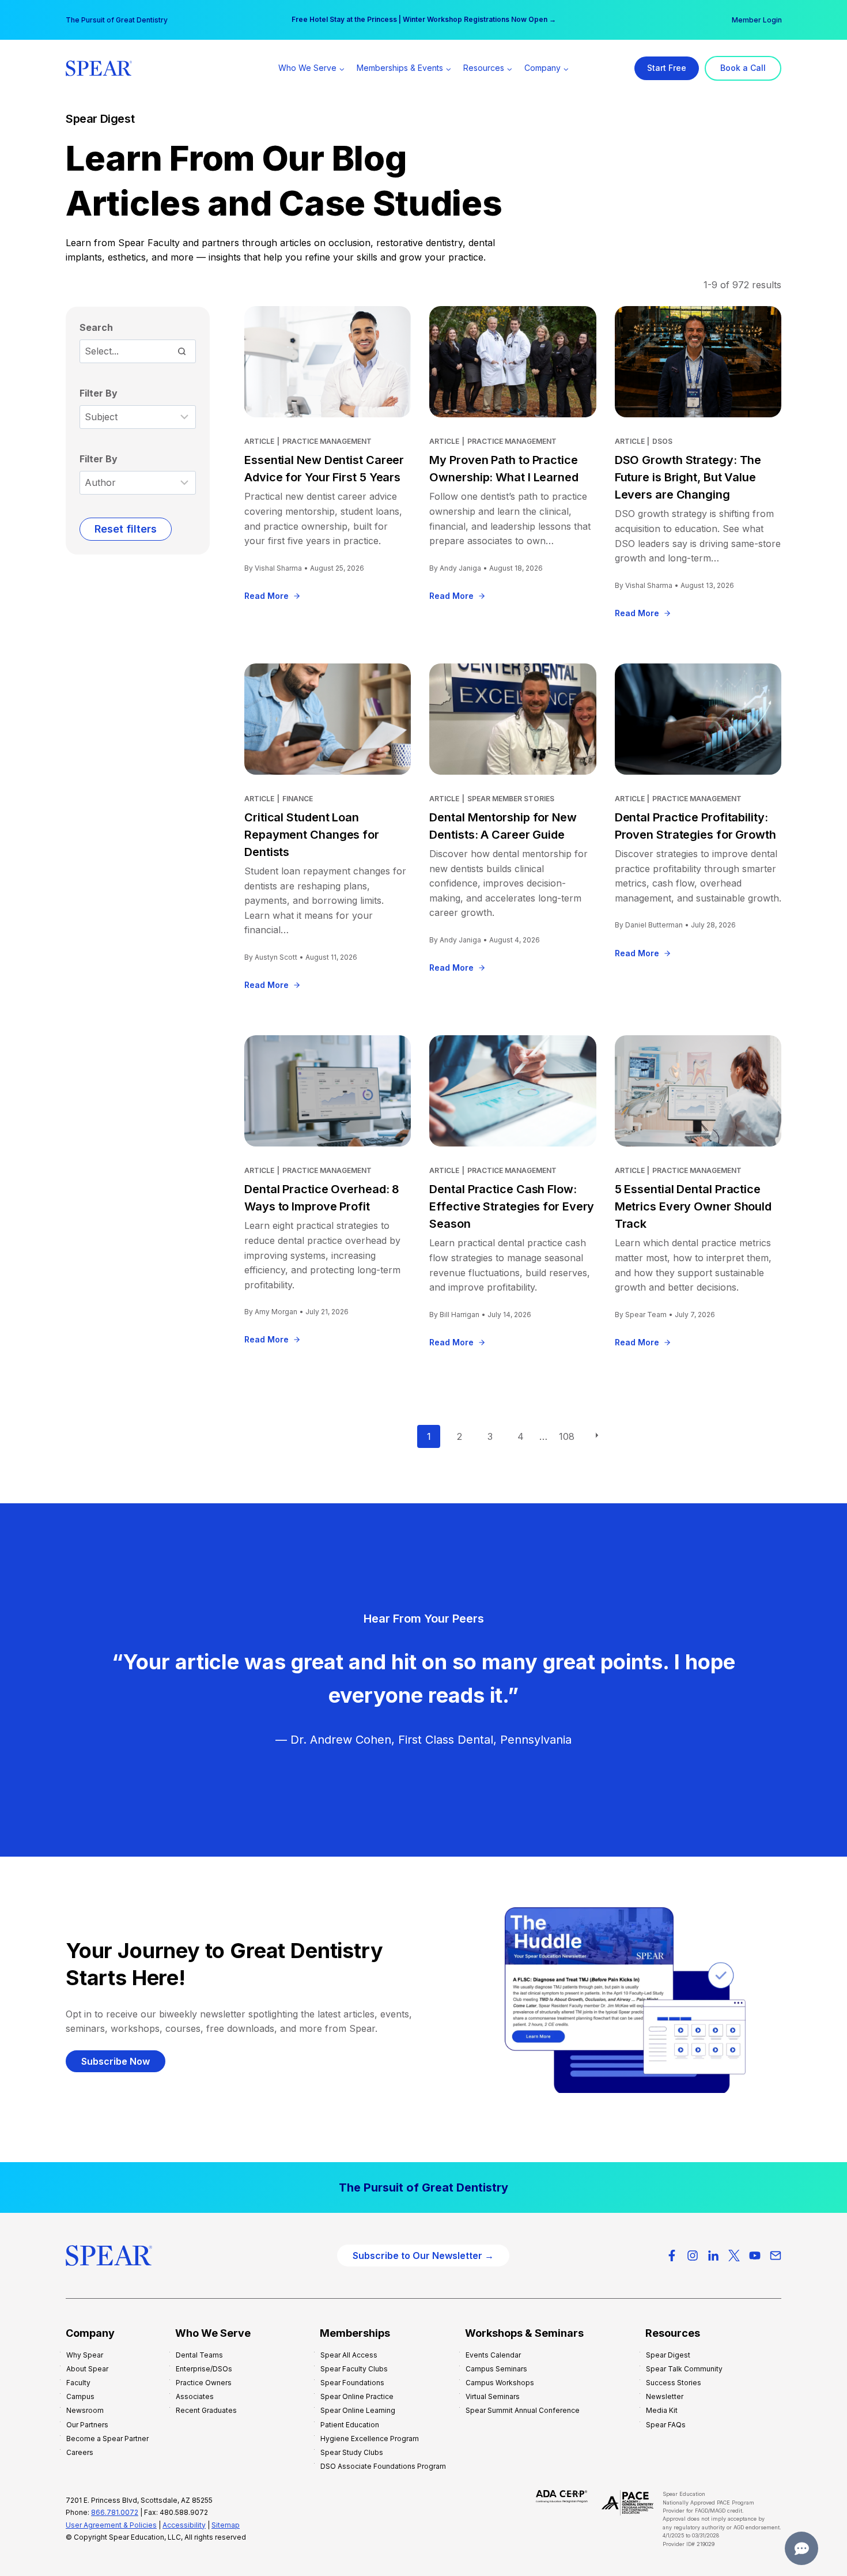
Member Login (757, 20)
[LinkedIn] (713, 2256)
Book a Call (743, 68)
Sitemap (226, 2525)
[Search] (181, 351)
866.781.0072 (115, 2512)
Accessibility (184, 2525)
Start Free (667, 68)
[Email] (776, 2256)
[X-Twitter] (734, 2256)
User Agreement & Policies (111, 2525)
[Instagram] (693, 2256)
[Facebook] (672, 2256)
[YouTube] (755, 2256)
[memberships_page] (423, 2187)
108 (567, 1436)
